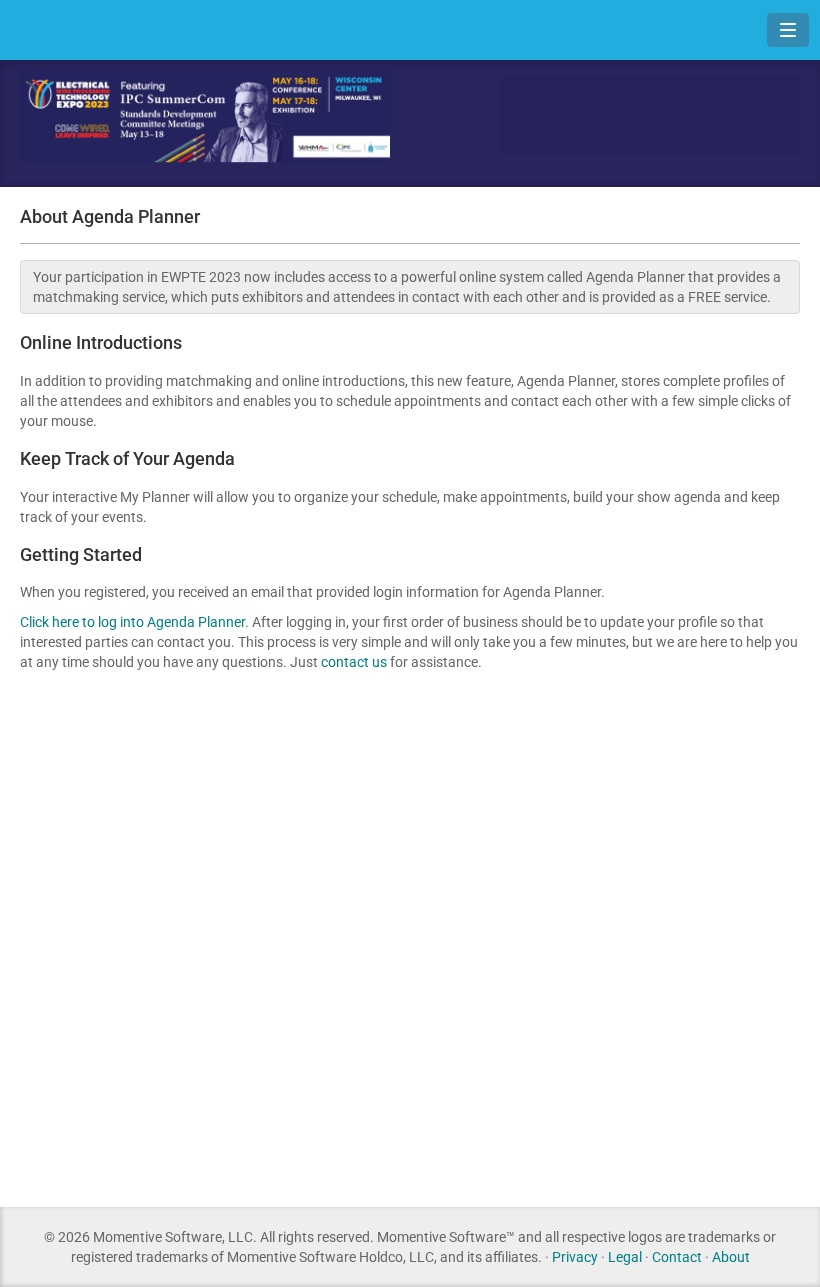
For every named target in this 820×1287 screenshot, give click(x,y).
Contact (677, 1257)
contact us (354, 662)
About (731, 1257)
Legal (625, 1257)
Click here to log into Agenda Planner (132, 622)
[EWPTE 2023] (205, 117)
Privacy (575, 1257)
